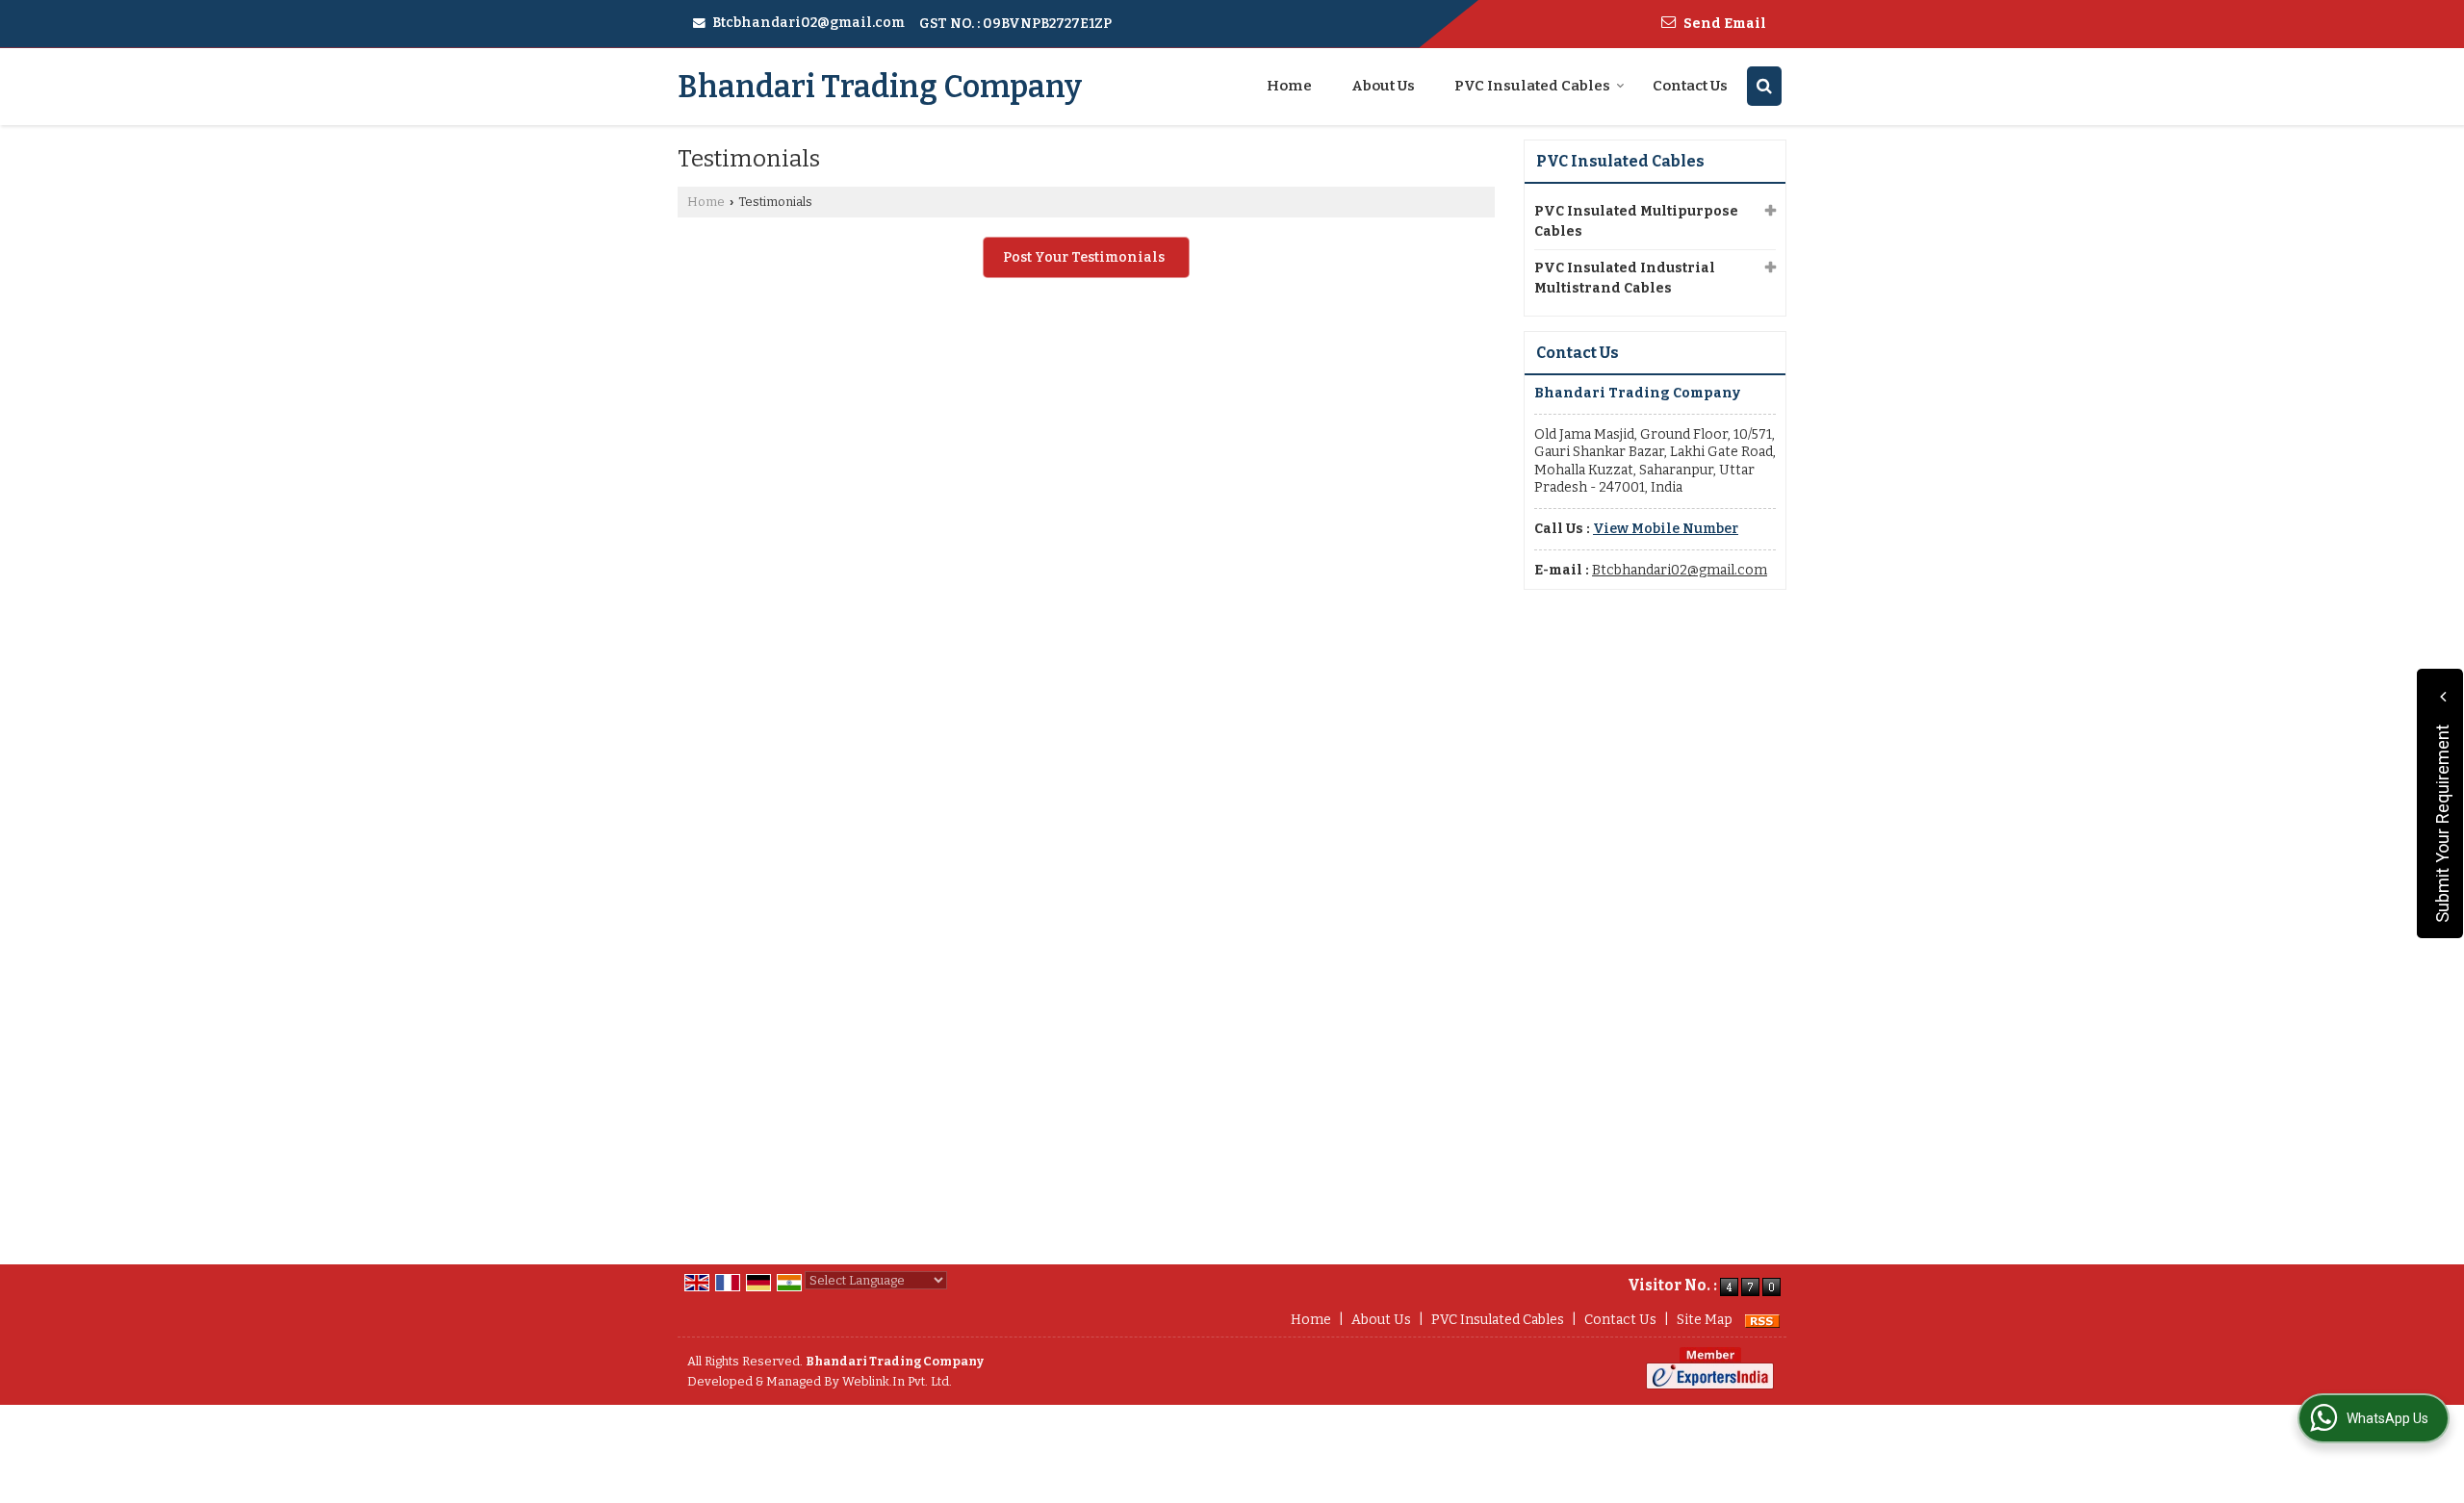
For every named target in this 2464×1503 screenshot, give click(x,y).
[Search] (1764, 86)
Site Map (1705, 1320)
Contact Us (1690, 86)
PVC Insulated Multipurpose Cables (1636, 221)
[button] (1666, 529)
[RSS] (1762, 1320)
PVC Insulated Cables (1532, 86)
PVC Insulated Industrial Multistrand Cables (1625, 278)
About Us (1383, 86)
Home (1289, 86)
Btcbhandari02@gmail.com (808, 23)
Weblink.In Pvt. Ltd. (897, 1381)
